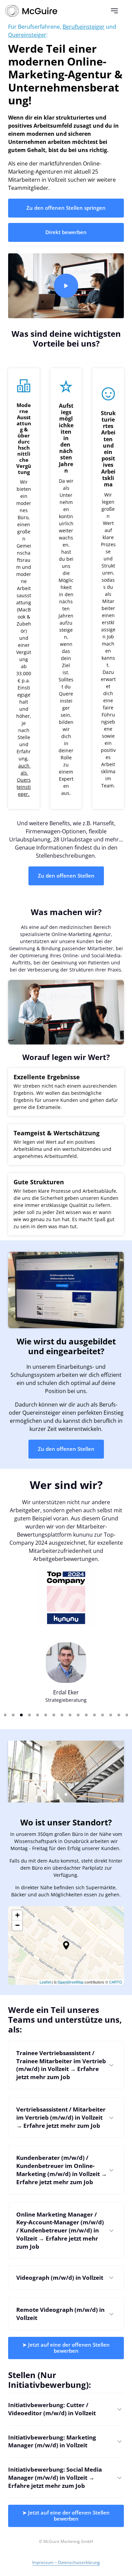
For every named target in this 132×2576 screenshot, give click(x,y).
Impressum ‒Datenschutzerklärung (66, 2562)
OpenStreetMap (71, 1982)
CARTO (116, 1982)
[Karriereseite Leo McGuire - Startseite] (31, 11)
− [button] (17, 1925)
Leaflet (45, 1982)
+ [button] (17, 1915)
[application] (66, 1946)
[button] (66, 1945)
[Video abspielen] (66, 286)
